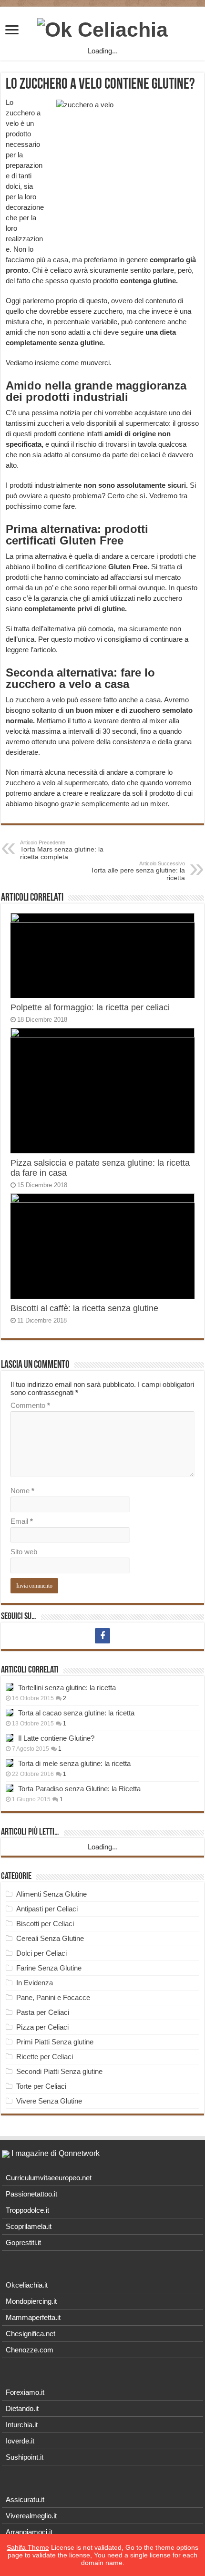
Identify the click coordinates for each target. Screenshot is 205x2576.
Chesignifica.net (31, 2334)
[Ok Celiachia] (102, 28)
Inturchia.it (22, 2425)
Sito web (24, 1552)
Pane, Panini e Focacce (53, 1997)
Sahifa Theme (28, 2547)
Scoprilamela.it (29, 2226)
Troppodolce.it (27, 2210)
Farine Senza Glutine (49, 1968)
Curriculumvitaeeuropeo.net (49, 2178)
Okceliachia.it (27, 2285)
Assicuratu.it (25, 2499)
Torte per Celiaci (41, 2086)
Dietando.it (22, 2408)
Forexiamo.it (25, 2392)
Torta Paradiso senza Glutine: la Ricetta (79, 1789)
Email (22, 1521)
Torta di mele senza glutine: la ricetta (74, 1763)
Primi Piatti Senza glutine (55, 2042)
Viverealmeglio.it (31, 2516)
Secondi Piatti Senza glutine (59, 2071)
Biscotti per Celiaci (45, 1924)
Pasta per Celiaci (43, 2012)
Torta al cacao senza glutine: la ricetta (76, 1713)
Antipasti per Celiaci (47, 1909)
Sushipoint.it (25, 2457)
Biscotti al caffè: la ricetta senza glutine (84, 1308)
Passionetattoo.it (31, 2194)
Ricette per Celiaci (45, 2057)
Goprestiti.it (23, 2242)
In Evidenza (35, 1983)
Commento (30, 1405)
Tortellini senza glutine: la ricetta (67, 1688)
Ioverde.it (20, 2441)
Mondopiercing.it (31, 2301)
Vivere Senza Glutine (49, 2101)
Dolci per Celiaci (41, 1953)
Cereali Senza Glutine (50, 1938)
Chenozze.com (30, 2350)
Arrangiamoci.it (29, 2532)
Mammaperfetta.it (33, 2317)
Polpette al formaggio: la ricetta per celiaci (90, 1007)
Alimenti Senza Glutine (51, 1894)
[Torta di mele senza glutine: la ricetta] (10, 1763)
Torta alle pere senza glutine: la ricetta (138, 871)
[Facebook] (102, 1636)
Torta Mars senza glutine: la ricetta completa (62, 850)
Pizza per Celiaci (42, 2027)
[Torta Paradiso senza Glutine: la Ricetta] (10, 1788)
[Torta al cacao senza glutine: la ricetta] (10, 1713)
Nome (22, 1491)
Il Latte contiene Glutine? (56, 1738)
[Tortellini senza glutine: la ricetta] (10, 1687)
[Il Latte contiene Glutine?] (10, 1738)
